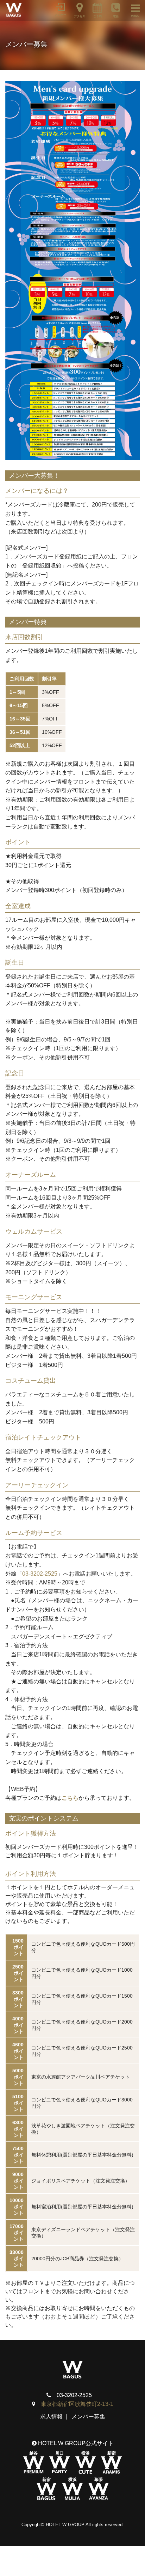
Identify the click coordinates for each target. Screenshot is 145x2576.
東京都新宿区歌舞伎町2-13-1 (77, 2404)
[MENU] (132, 7)
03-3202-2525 (40, 1574)
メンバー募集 (88, 2417)
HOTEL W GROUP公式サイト (75, 2443)
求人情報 (51, 2417)
